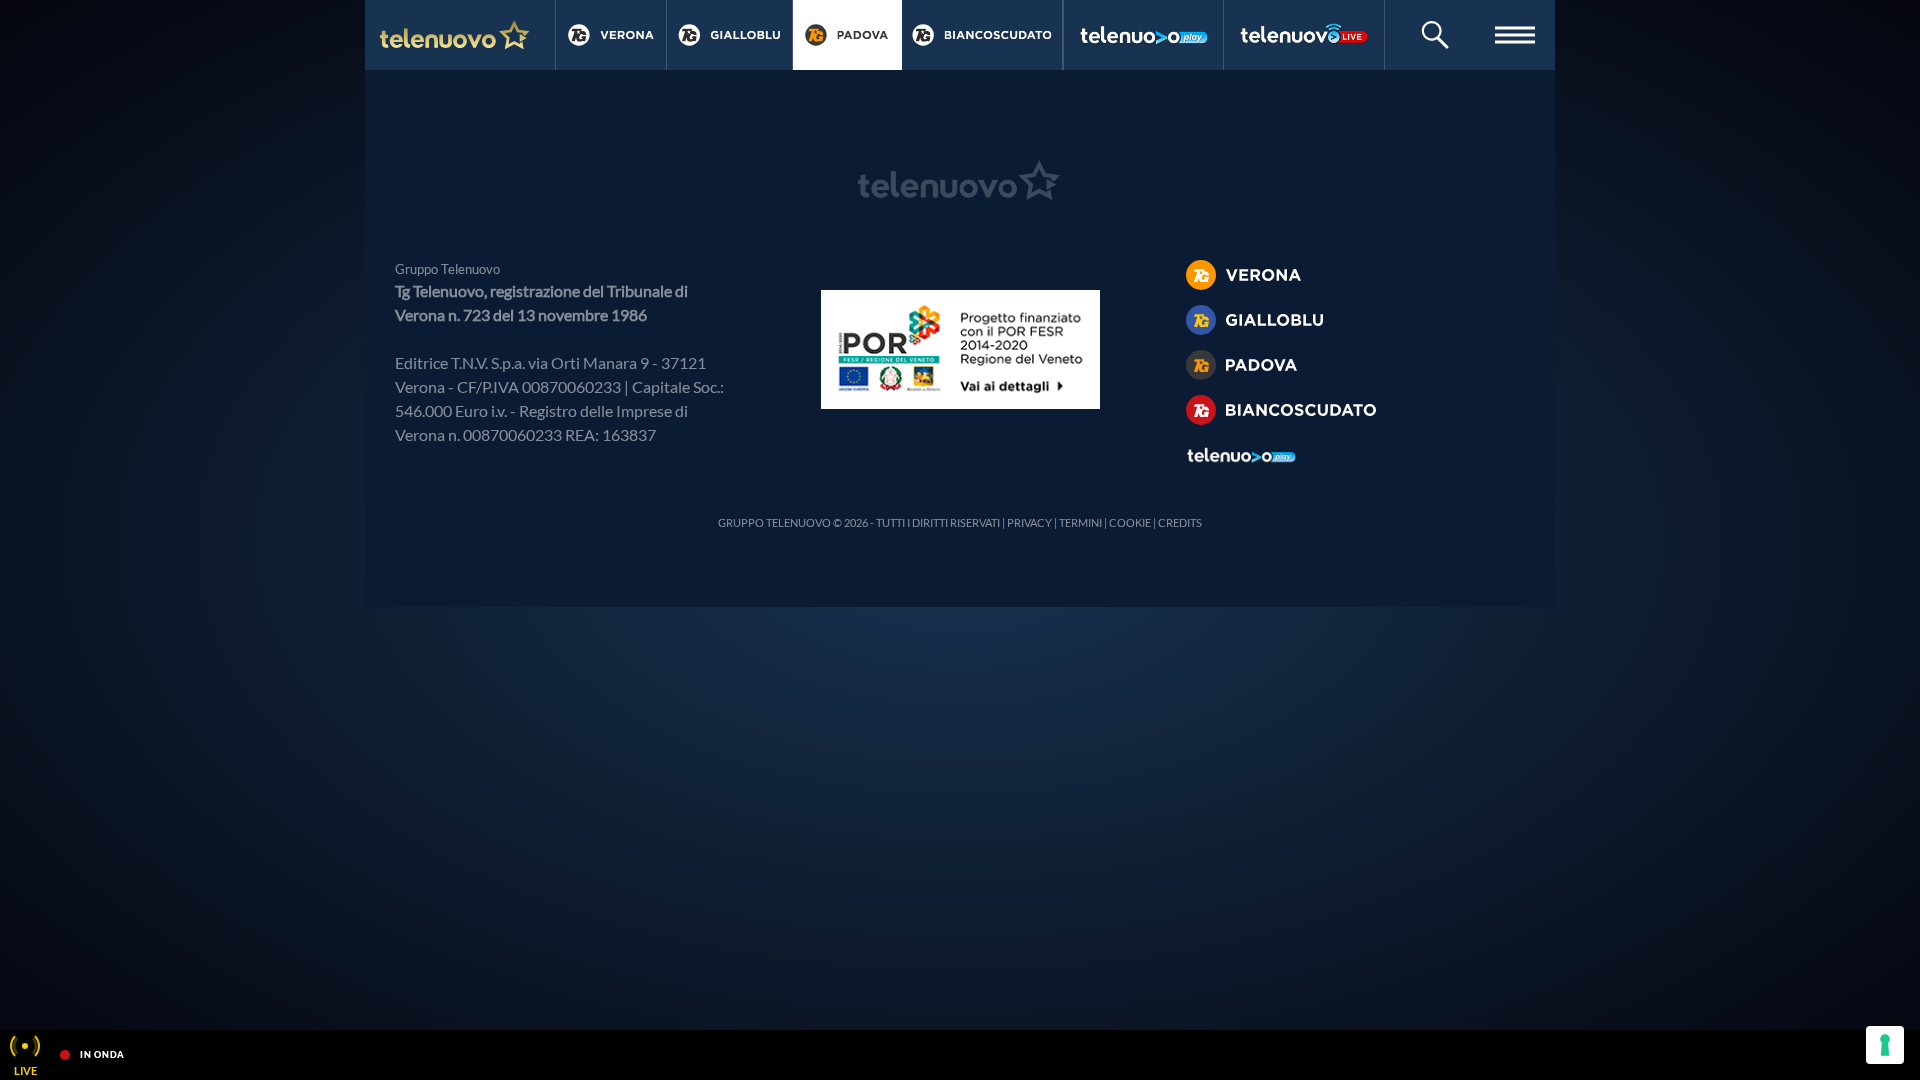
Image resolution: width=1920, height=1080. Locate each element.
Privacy (1029, 522)
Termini (1080, 522)
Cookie (1130, 522)
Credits (1180, 522)
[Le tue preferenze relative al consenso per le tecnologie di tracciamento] (1885, 1045)
